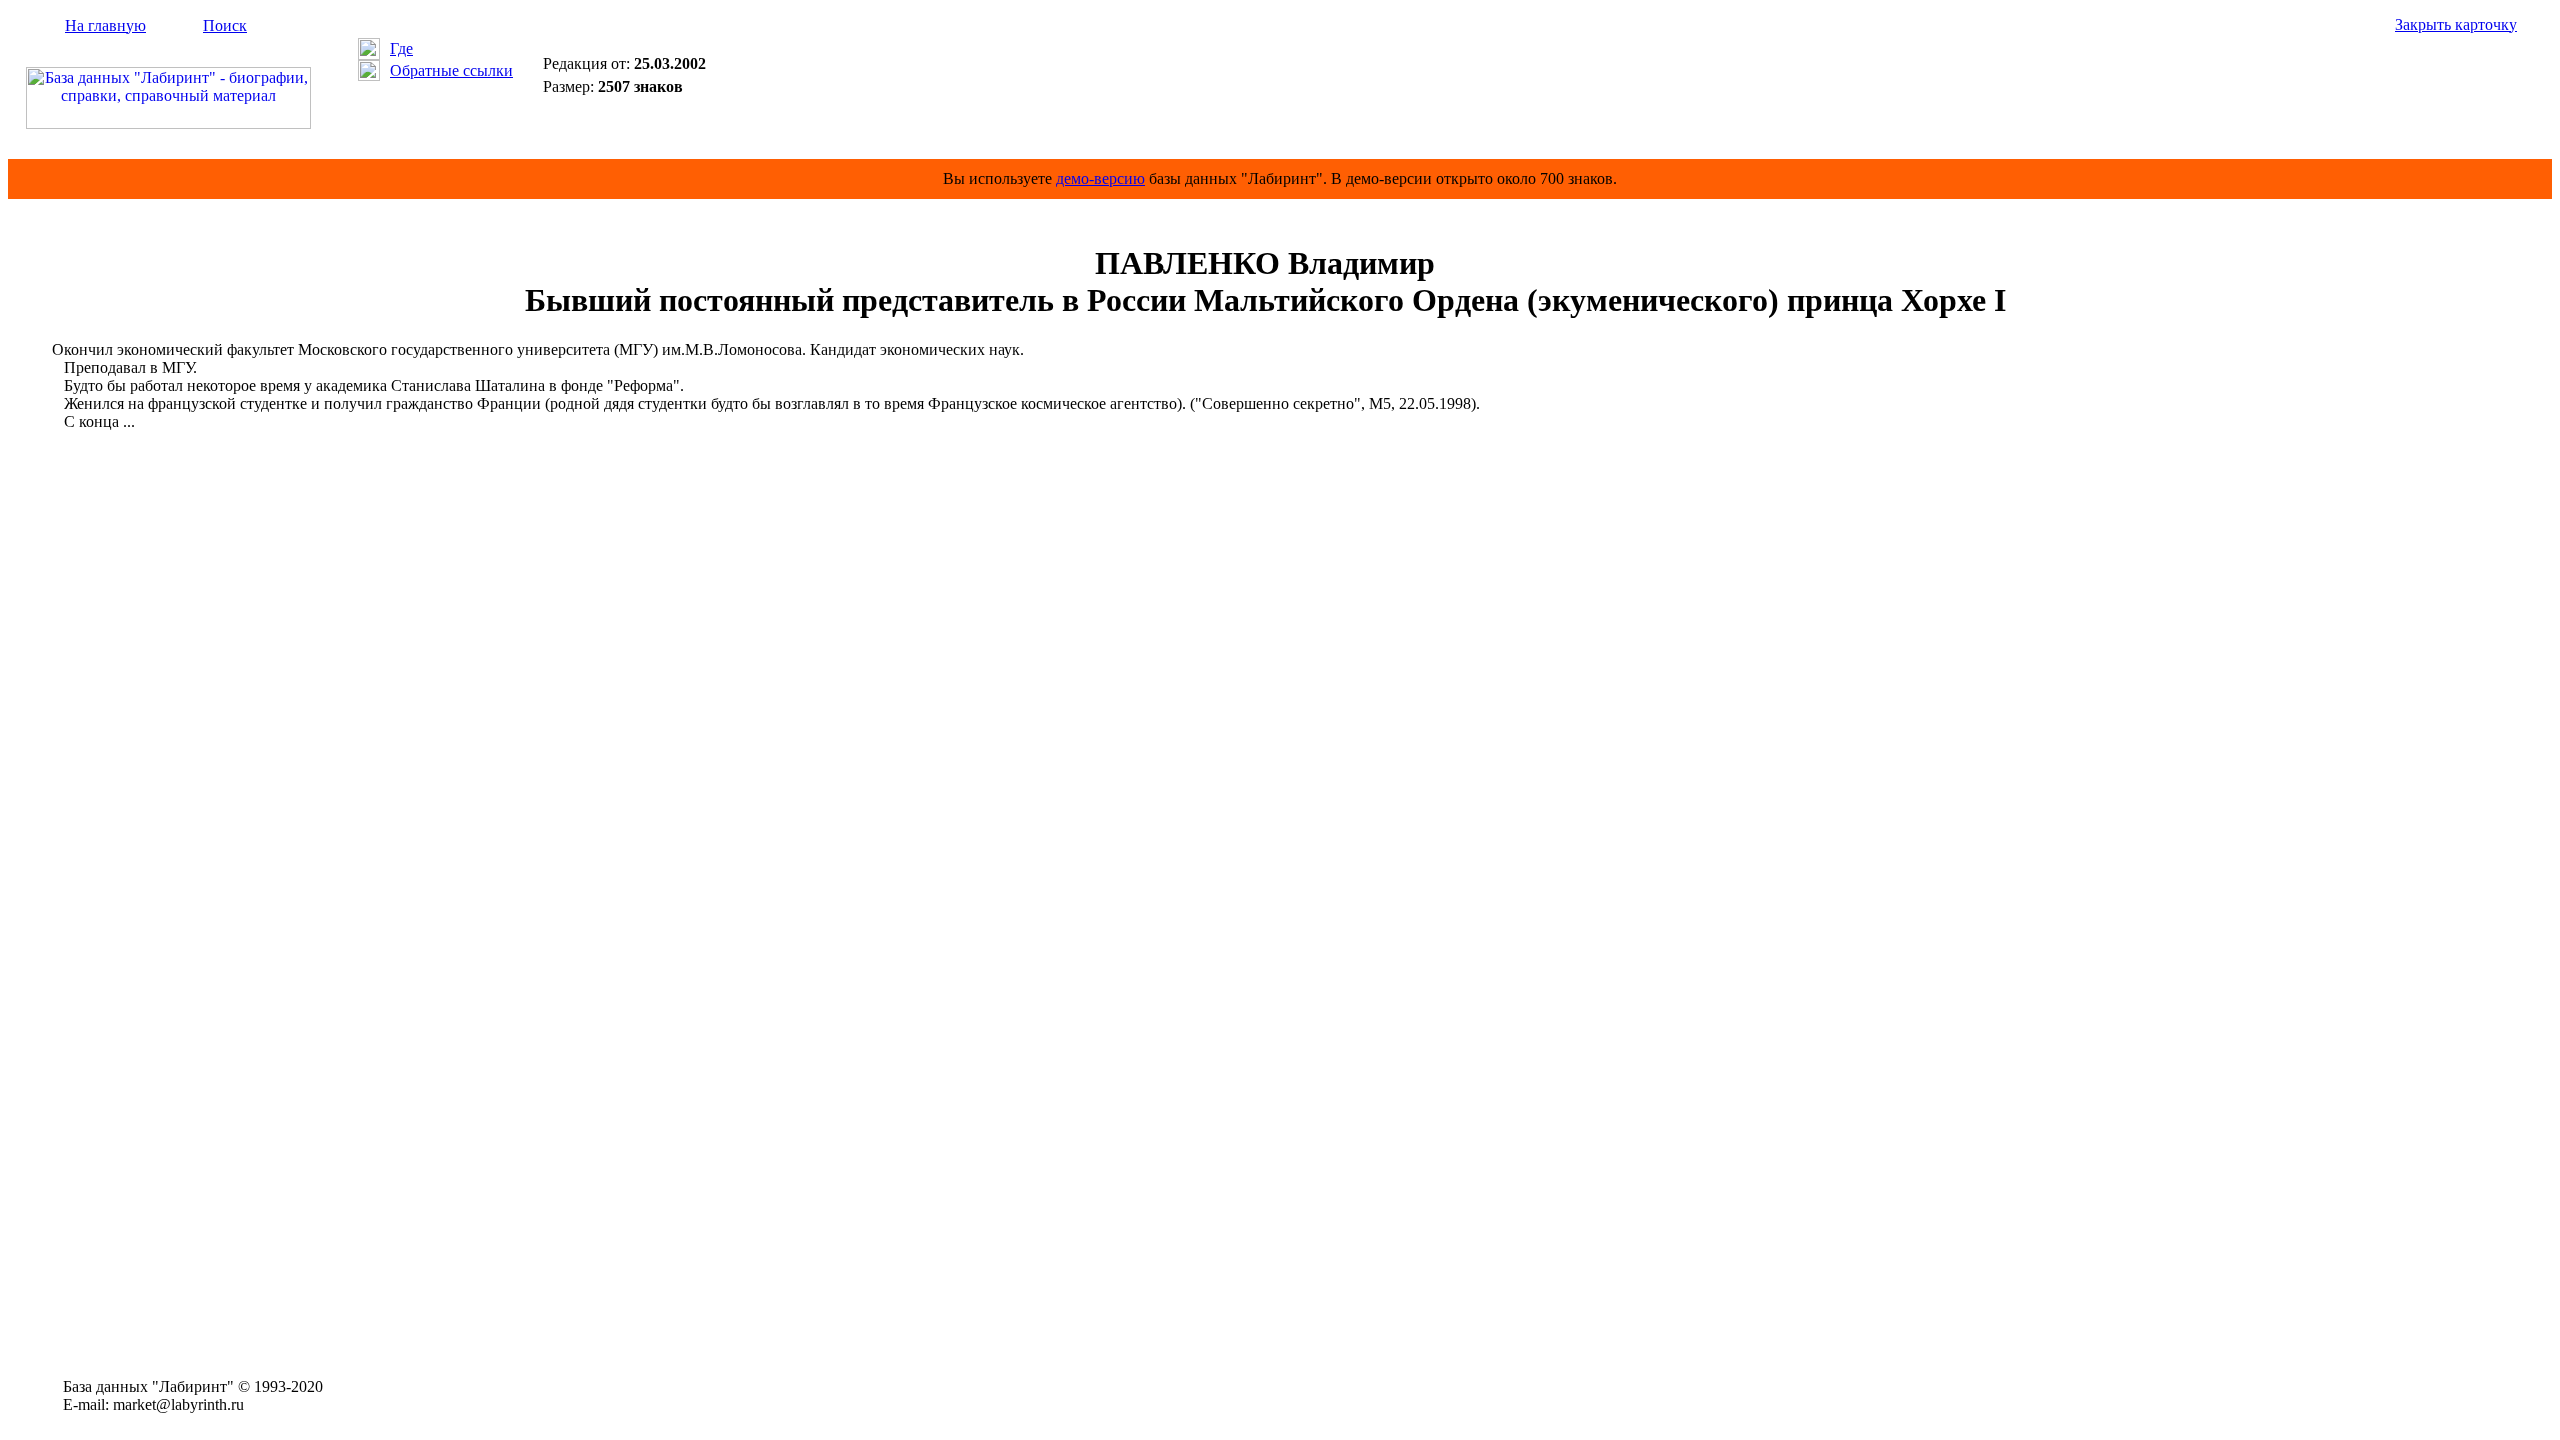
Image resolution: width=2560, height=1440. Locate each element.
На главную (105, 25)
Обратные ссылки (451, 70)
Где (401, 48)
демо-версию (1100, 178)
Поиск (225, 25)
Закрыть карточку (2456, 24)
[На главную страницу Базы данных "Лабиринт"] (168, 123)
